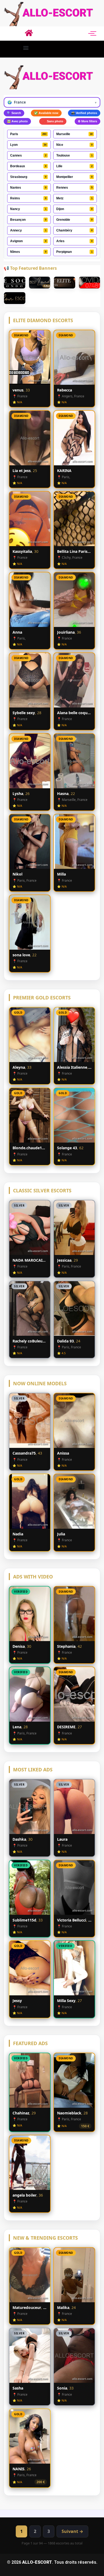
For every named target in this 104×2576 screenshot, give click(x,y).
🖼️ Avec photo (17, 121)
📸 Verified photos (84, 113)
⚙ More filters (87, 121)
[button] (26, 48)
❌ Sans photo (53, 121)
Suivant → (72, 2531)
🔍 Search (14, 113)
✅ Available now (46, 113)
